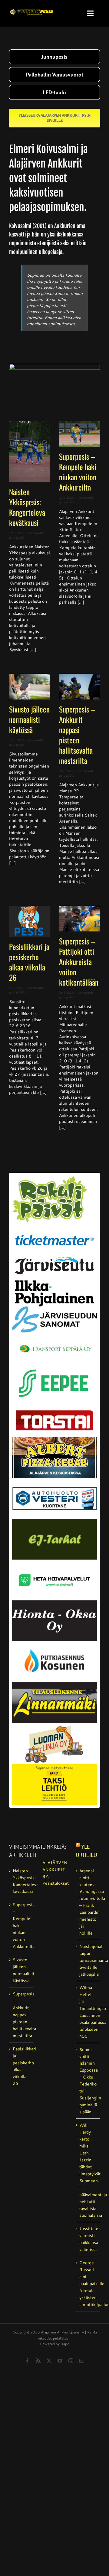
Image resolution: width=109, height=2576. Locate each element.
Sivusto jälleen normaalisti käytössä (29, 719)
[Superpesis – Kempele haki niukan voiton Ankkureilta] (79, 434)
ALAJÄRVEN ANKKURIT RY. (54, 1870)
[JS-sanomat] (54, 1309)
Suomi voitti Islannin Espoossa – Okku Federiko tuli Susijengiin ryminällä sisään (88, 2081)
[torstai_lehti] (54, 1412)
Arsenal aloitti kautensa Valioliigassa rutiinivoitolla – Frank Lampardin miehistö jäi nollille (88, 1902)
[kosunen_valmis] (54, 1643)
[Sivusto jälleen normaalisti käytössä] (30, 687)
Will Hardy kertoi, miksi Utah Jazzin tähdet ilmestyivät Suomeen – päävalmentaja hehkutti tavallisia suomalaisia (88, 2170)
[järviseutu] (54, 1259)
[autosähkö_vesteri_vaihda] (54, 1480)
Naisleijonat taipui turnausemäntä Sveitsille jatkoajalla (88, 1960)
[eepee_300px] (54, 1366)
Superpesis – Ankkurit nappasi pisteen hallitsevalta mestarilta (77, 735)
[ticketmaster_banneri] (54, 1231)
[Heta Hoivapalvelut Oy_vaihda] (54, 1562)
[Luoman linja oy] (54, 1725)
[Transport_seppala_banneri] (54, 1341)
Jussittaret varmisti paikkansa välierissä (88, 2239)
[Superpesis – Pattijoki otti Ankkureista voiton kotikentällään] (79, 919)
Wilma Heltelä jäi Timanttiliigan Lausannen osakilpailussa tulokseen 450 (88, 2012)
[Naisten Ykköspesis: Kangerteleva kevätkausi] (30, 452)
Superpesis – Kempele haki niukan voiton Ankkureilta (78, 472)
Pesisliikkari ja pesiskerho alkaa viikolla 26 (29, 962)
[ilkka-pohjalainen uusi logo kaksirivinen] (54, 1283)
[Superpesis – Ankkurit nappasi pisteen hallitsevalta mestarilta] (79, 687)
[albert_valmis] (54, 1439)
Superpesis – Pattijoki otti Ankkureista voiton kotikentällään (79, 962)
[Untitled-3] (32, 8)
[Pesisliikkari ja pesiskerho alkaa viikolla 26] (30, 921)
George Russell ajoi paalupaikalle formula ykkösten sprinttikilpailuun (88, 2284)
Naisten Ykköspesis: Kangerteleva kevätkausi (27, 507)
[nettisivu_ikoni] (49, 1178)
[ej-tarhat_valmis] (54, 1521)
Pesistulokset (54, 1883)
